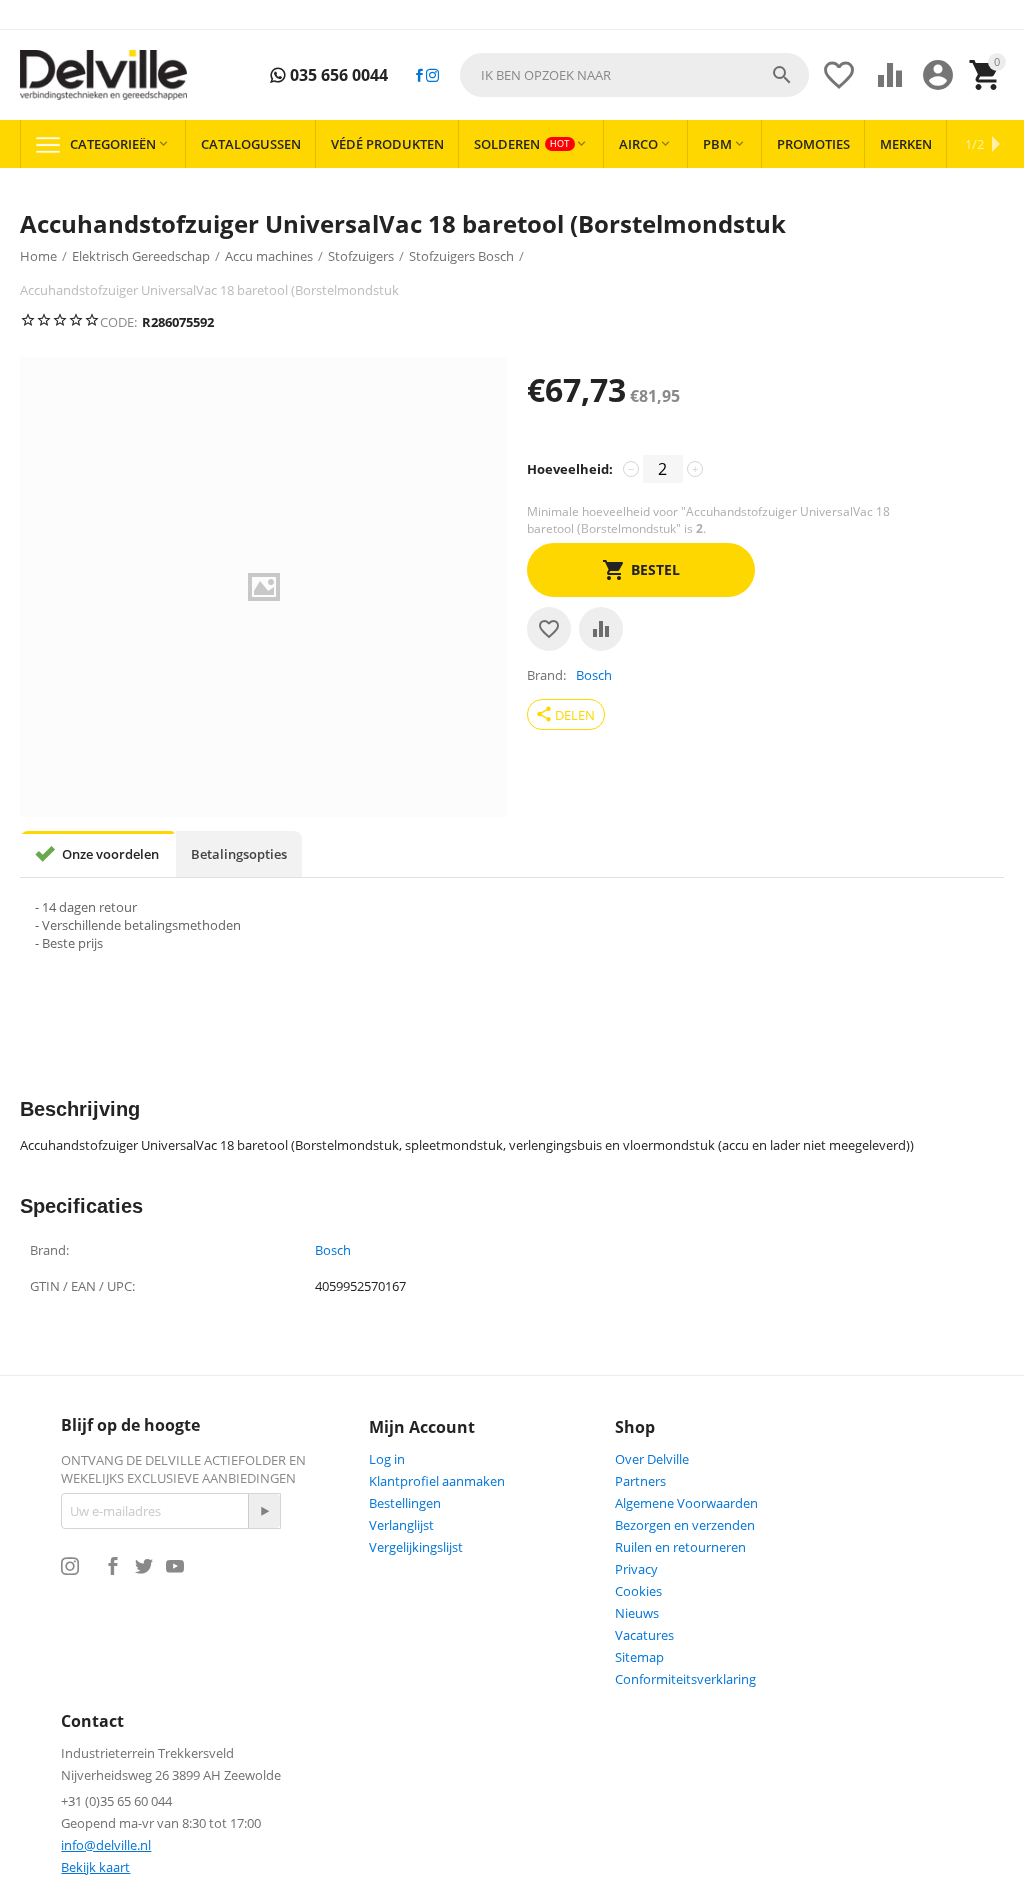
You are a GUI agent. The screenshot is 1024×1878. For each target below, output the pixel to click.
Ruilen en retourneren (680, 1547)
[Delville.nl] (103, 75)
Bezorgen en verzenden (685, 1525)
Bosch (333, 1251)
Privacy (636, 1569)
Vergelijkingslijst (416, 1547)
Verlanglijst (401, 1525)
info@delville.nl (106, 1845)
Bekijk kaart (95, 1867)
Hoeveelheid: (570, 469)
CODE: (118, 322)
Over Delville (652, 1459)
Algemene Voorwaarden (686, 1503)
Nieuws (637, 1613)
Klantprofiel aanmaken (437, 1481)
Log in (387, 1459)
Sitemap (639, 1657)
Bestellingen (405, 1503)
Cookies (638, 1591)
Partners (640, 1481)
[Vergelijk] (601, 629)
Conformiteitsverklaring (685, 1679)
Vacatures (644, 1635)
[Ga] (264, 1511)
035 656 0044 (337, 75)
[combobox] (634, 75)
